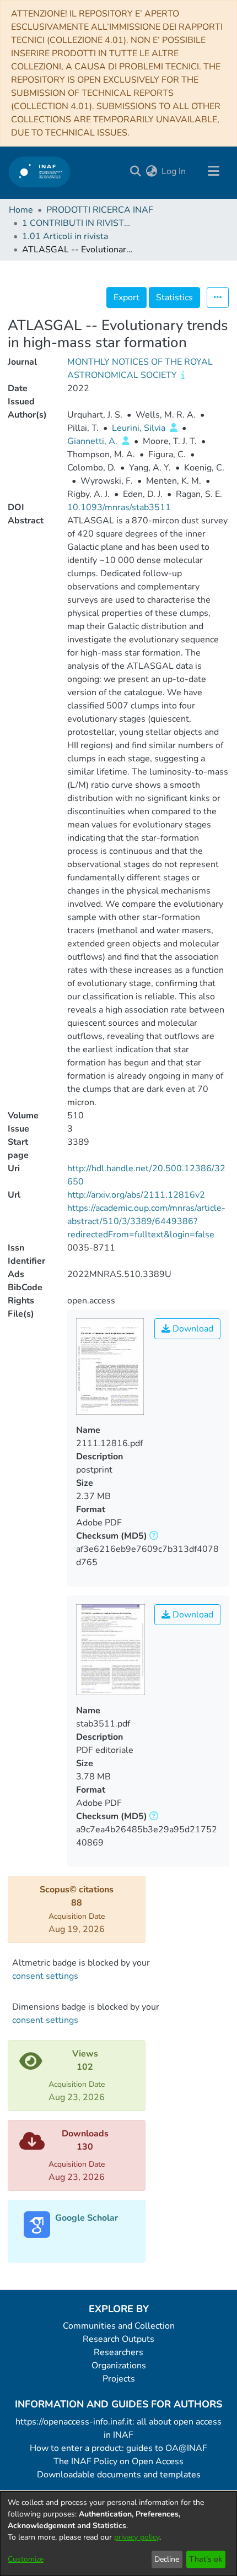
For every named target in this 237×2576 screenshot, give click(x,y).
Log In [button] (174, 171)
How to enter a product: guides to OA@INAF (118, 2448)
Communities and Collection (119, 2326)
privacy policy (137, 2537)
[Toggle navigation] (213, 171)
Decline (167, 2559)
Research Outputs (118, 2339)
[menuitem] (151, 171)
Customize (26, 2559)
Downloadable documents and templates (119, 2475)
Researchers (118, 2352)
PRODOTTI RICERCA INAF (100, 210)
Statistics (174, 297)
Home (21, 210)
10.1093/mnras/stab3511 (119, 507)
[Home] (39, 172)
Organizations (119, 2366)
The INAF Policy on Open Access (118, 2461)
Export (126, 297)
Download (192, 1329)
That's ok (206, 2559)
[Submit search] (135, 171)
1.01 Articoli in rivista (65, 236)
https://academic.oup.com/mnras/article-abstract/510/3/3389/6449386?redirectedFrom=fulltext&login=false (146, 1221)
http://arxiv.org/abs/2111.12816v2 (136, 1195)
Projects (119, 2379)
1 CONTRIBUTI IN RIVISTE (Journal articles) (77, 223)
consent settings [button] (45, 1976)
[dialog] (118, 2534)
